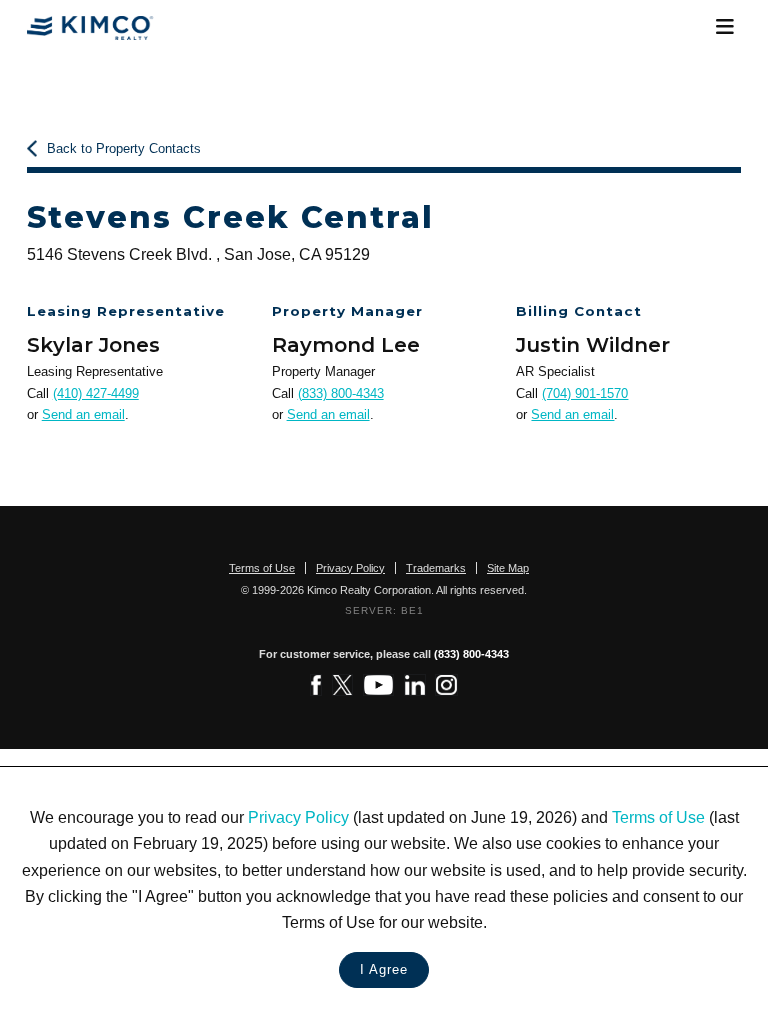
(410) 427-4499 (96, 393)
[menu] (724, 27)
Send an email (83, 414)
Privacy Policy (298, 817)
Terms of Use (658, 817)
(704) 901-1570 (585, 393)
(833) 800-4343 (341, 393)
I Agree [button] (384, 969)
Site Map (508, 568)
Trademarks (436, 568)
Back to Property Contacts (124, 148)
